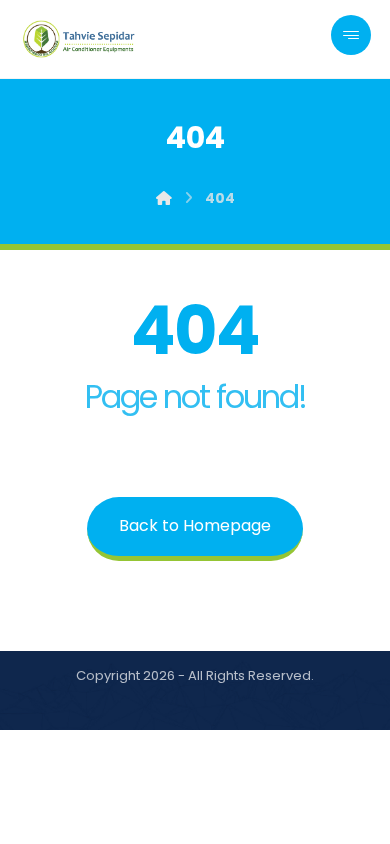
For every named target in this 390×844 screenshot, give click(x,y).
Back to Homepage (195, 525)
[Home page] (164, 198)
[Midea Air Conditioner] (80, 39)
